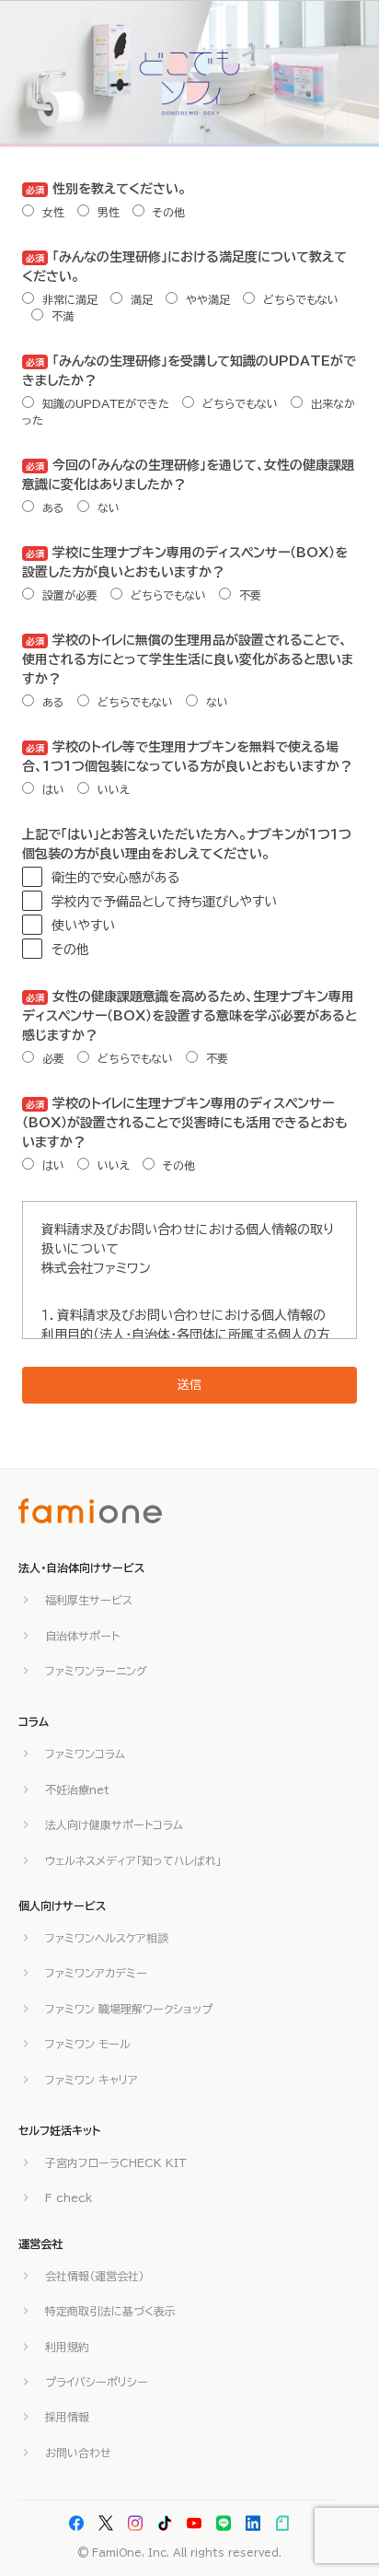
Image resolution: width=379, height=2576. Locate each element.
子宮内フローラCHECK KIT (116, 2162)
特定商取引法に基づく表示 (110, 2311)
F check (69, 2197)
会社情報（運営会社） (95, 2276)
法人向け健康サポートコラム (114, 1824)
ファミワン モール (88, 2044)
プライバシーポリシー (97, 2382)
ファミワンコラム (85, 1754)
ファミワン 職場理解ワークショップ (129, 2009)
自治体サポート (82, 1636)
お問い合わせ (78, 2453)
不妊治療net (77, 1789)
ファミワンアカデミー (96, 1973)
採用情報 (67, 2417)
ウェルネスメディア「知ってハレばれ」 (133, 1860)
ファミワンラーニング (96, 1671)
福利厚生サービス (89, 1600)
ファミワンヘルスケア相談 (107, 1938)
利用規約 (67, 2347)
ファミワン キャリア (92, 2080)
